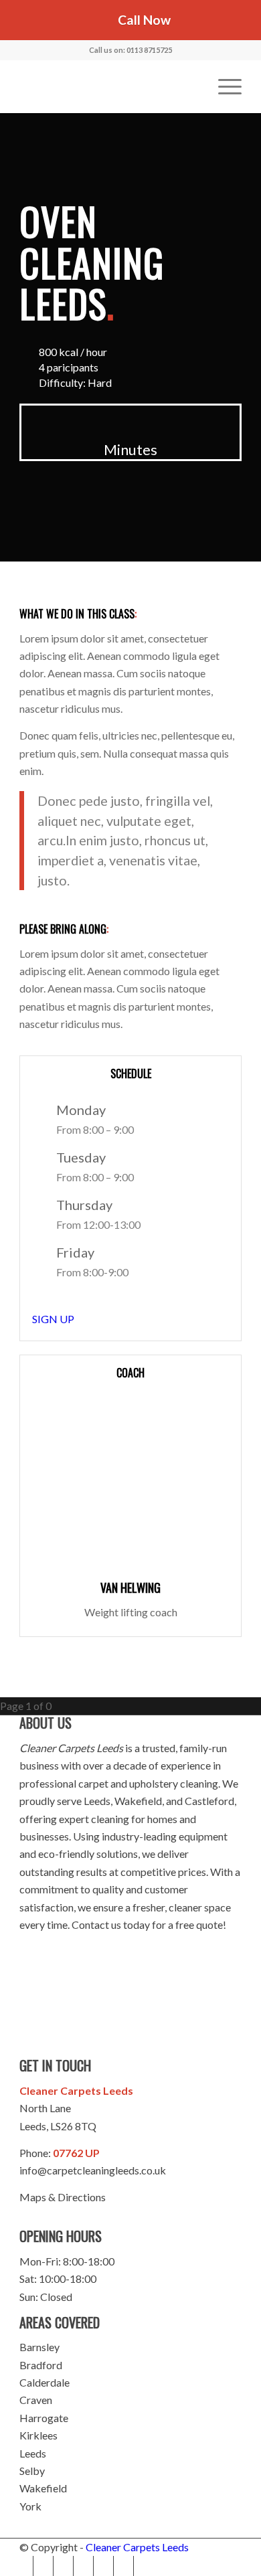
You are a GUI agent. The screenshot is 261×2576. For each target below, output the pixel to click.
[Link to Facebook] (23, 2566)
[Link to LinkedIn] (123, 2566)
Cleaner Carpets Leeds (137, 2547)
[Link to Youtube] (83, 2566)
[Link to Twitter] (43, 2566)
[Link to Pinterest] (63, 2566)
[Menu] (223, 86)
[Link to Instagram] (103, 2566)
